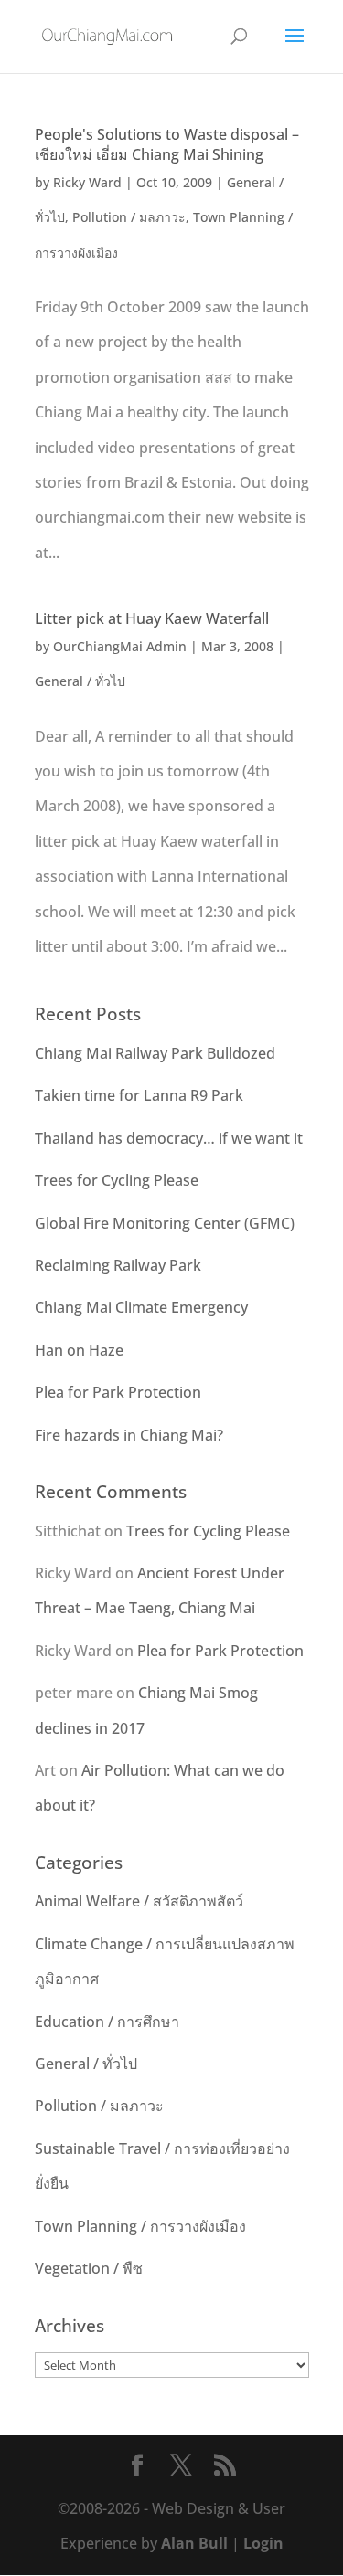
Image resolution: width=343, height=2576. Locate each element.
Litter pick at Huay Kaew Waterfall (152, 618)
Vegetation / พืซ (89, 2268)
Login (263, 2543)
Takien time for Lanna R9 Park (139, 1095)
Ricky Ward (87, 182)
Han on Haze (79, 1350)
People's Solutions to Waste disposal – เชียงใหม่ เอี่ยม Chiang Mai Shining (167, 144)
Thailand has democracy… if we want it (169, 1138)
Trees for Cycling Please (117, 1180)
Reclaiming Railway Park (118, 1265)
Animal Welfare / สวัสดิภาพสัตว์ (139, 1901)
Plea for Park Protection (118, 1392)
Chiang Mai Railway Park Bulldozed (155, 1053)
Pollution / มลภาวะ (129, 217)
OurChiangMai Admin (120, 646)
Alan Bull (194, 2543)
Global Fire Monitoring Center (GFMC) (165, 1223)
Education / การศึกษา (107, 2022)
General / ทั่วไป (80, 681)
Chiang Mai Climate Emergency (141, 1307)
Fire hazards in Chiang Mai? (129, 1435)
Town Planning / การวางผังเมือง (140, 2226)
